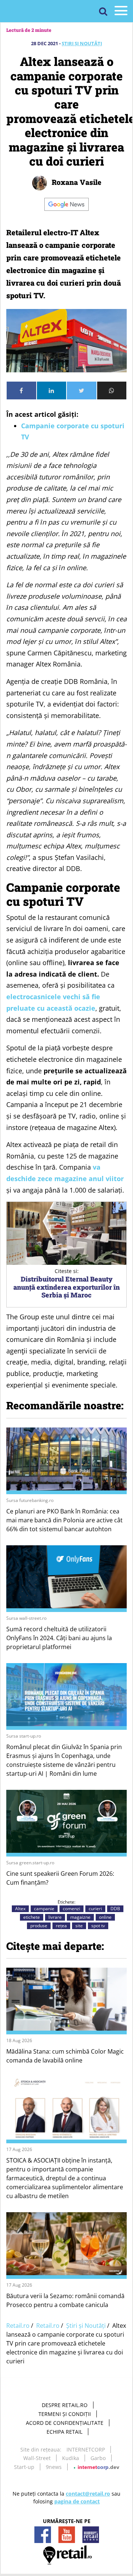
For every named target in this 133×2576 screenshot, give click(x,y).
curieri (95, 1909)
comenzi (71, 1909)
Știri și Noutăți (82, 43)
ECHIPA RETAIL (64, 2432)
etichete (32, 1917)
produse (39, 1926)
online (105, 1917)
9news (54, 2467)
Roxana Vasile (76, 182)
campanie (44, 1909)
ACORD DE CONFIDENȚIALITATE (65, 2423)
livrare (55, 1917)
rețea (61, 1926)
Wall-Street (37, 2458)
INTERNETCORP (86, 2449)
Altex (20, 1909)
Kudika (71, 2458)
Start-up (24, 2467)
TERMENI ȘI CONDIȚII (65, 2414)
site (79, 1926)
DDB (115, 1909)
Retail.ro (18, 2326)
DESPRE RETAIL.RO (65, 2405)
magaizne (80, 1917)
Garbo (98, 2458)
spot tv (98, 1926)
